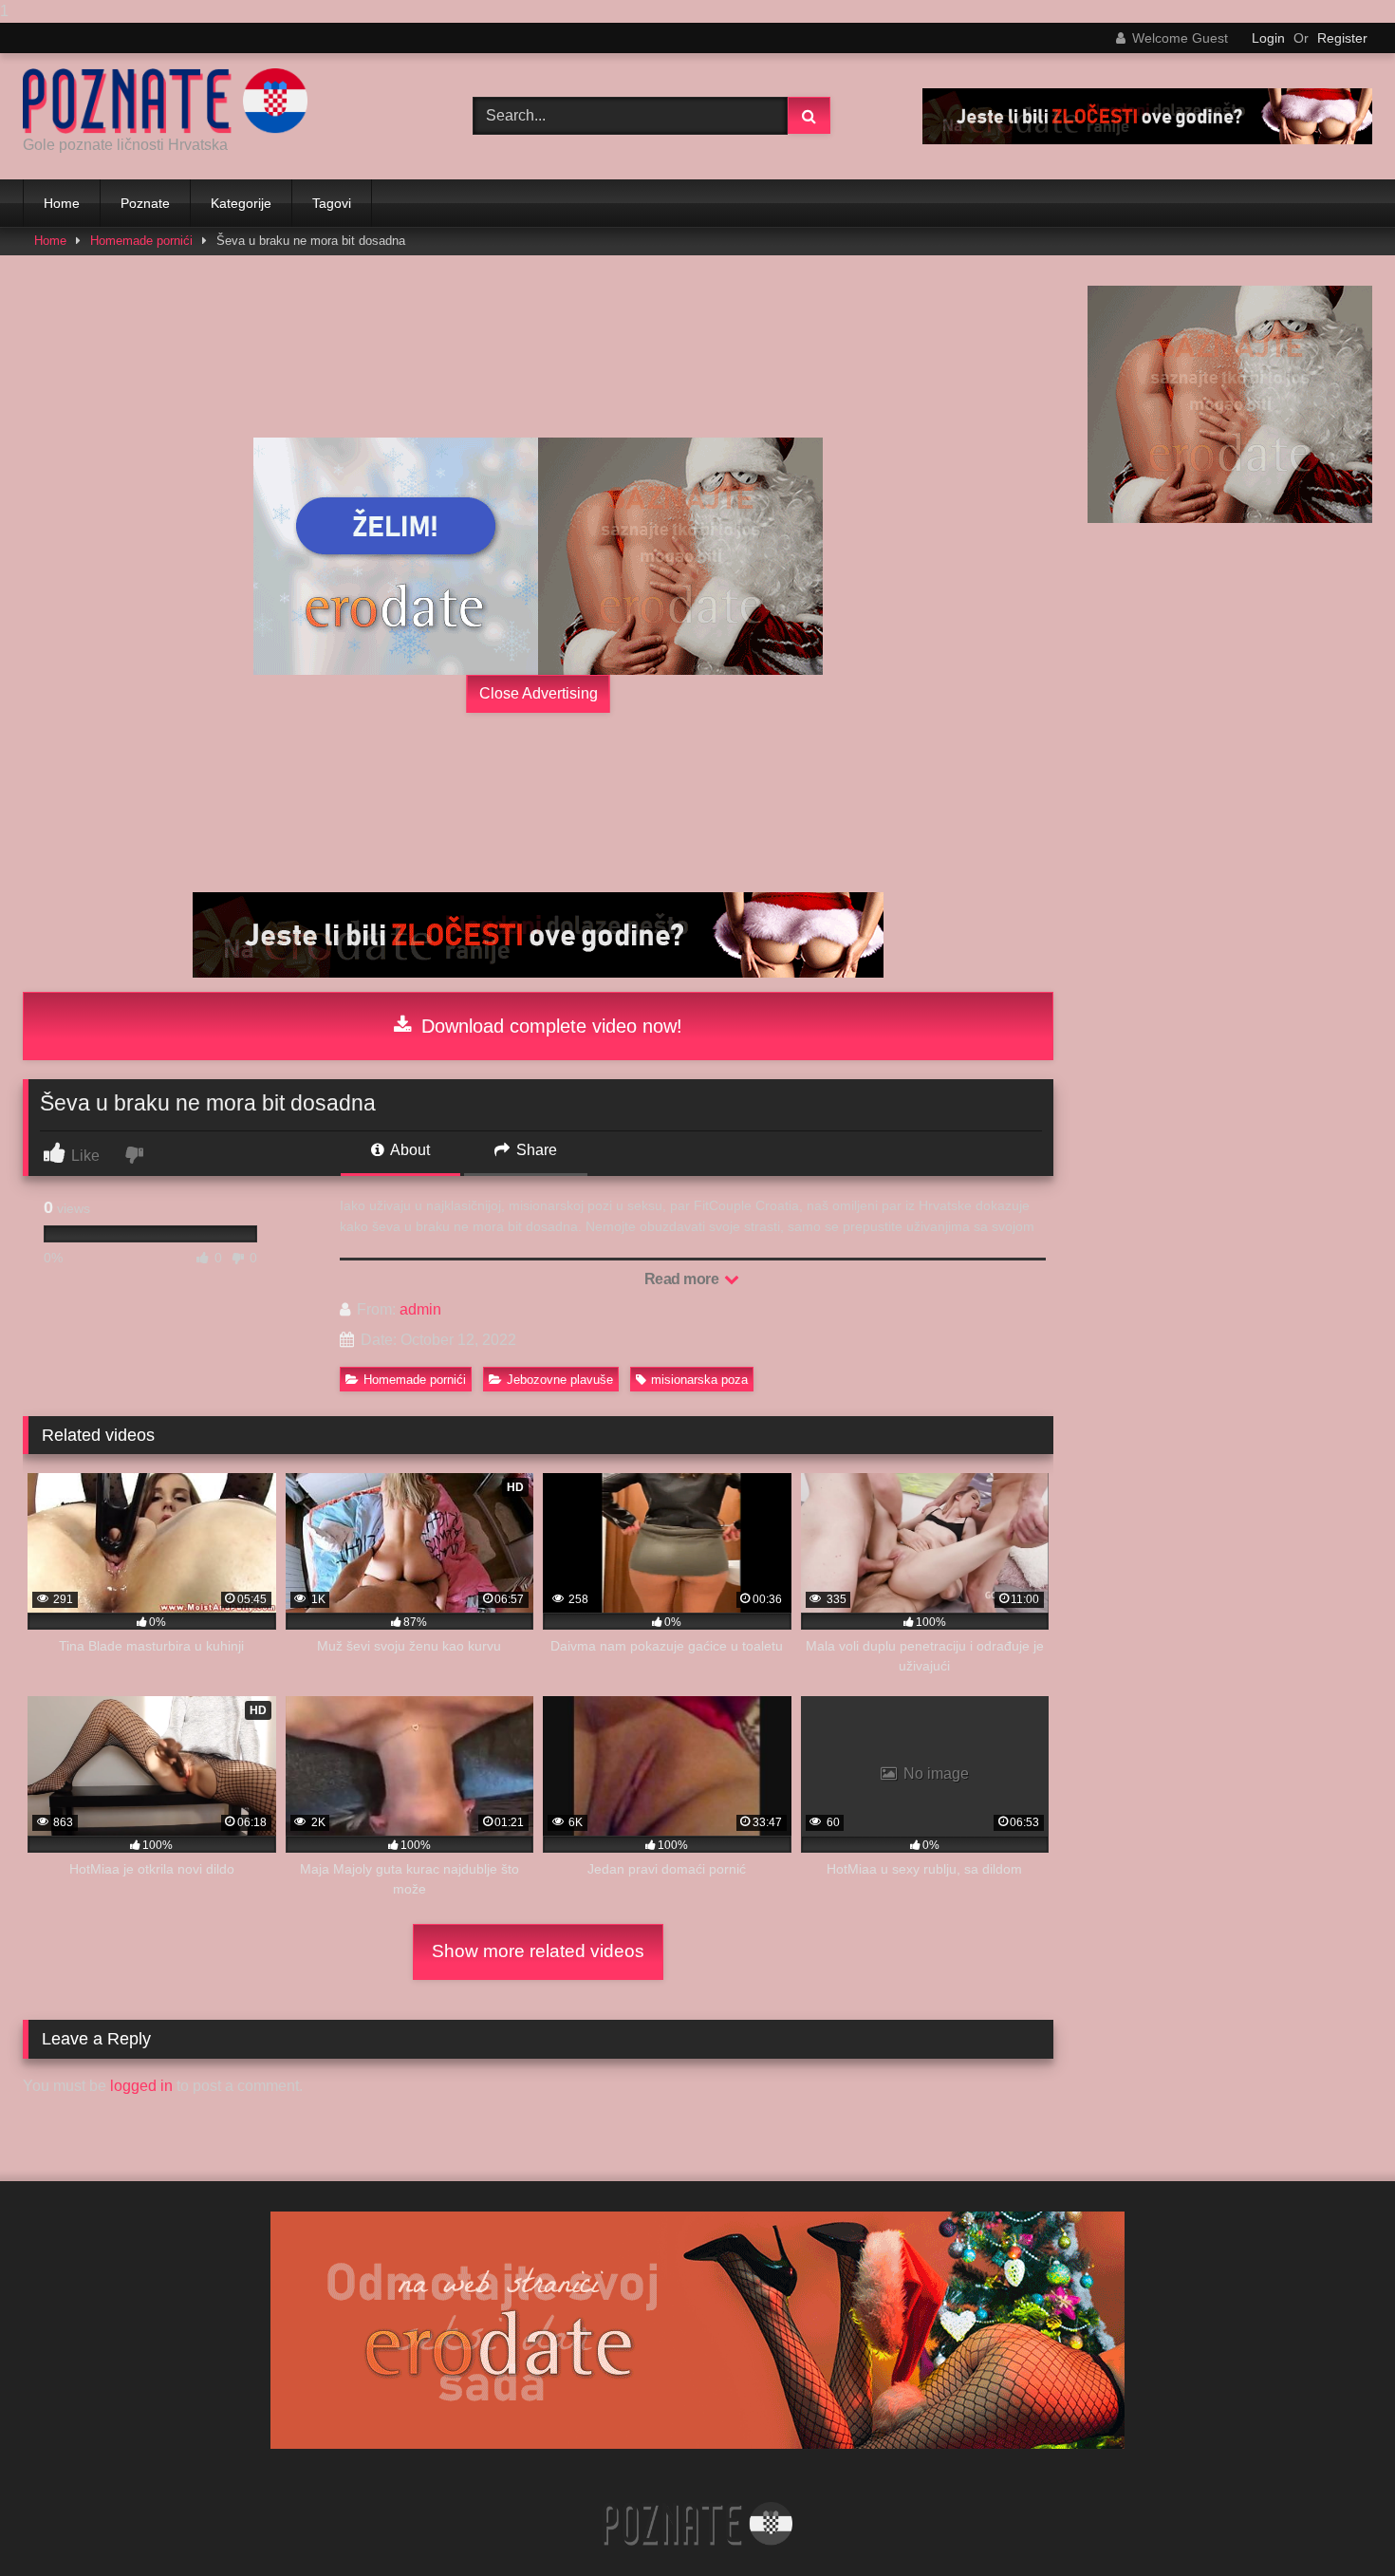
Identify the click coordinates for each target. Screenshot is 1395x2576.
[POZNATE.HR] (165, 101)
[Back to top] (1336, 2523)
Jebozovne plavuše (560, 1380)
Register (1342, 38)
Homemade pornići (141, 241)
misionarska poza (699, 1380)
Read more (683, 1279)
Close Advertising (539, 693)
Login (1268, 38)
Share (535, 1150)
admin (420, 1309)
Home (62, 203)
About (409, 1150)
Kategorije (241, 203)
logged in (141, 2086)
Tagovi (332, 203)
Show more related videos (538, 1951)
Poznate (145, 203)
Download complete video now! (549, 1026)
